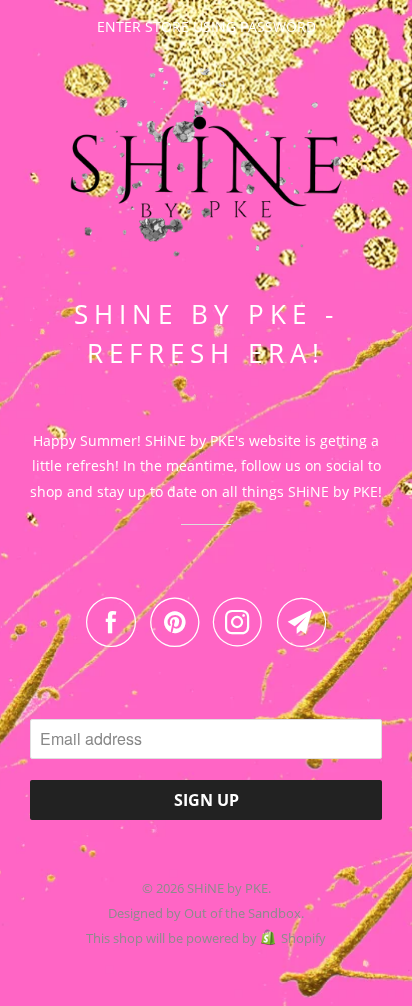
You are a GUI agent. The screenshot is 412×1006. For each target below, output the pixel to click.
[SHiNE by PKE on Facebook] (116, 622)
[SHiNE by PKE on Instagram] (243, 622)
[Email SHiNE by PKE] (302, 622)
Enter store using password (206, 26)
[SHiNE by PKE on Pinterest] (179, 622)
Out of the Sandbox (242, 913)
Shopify (303, 938)
